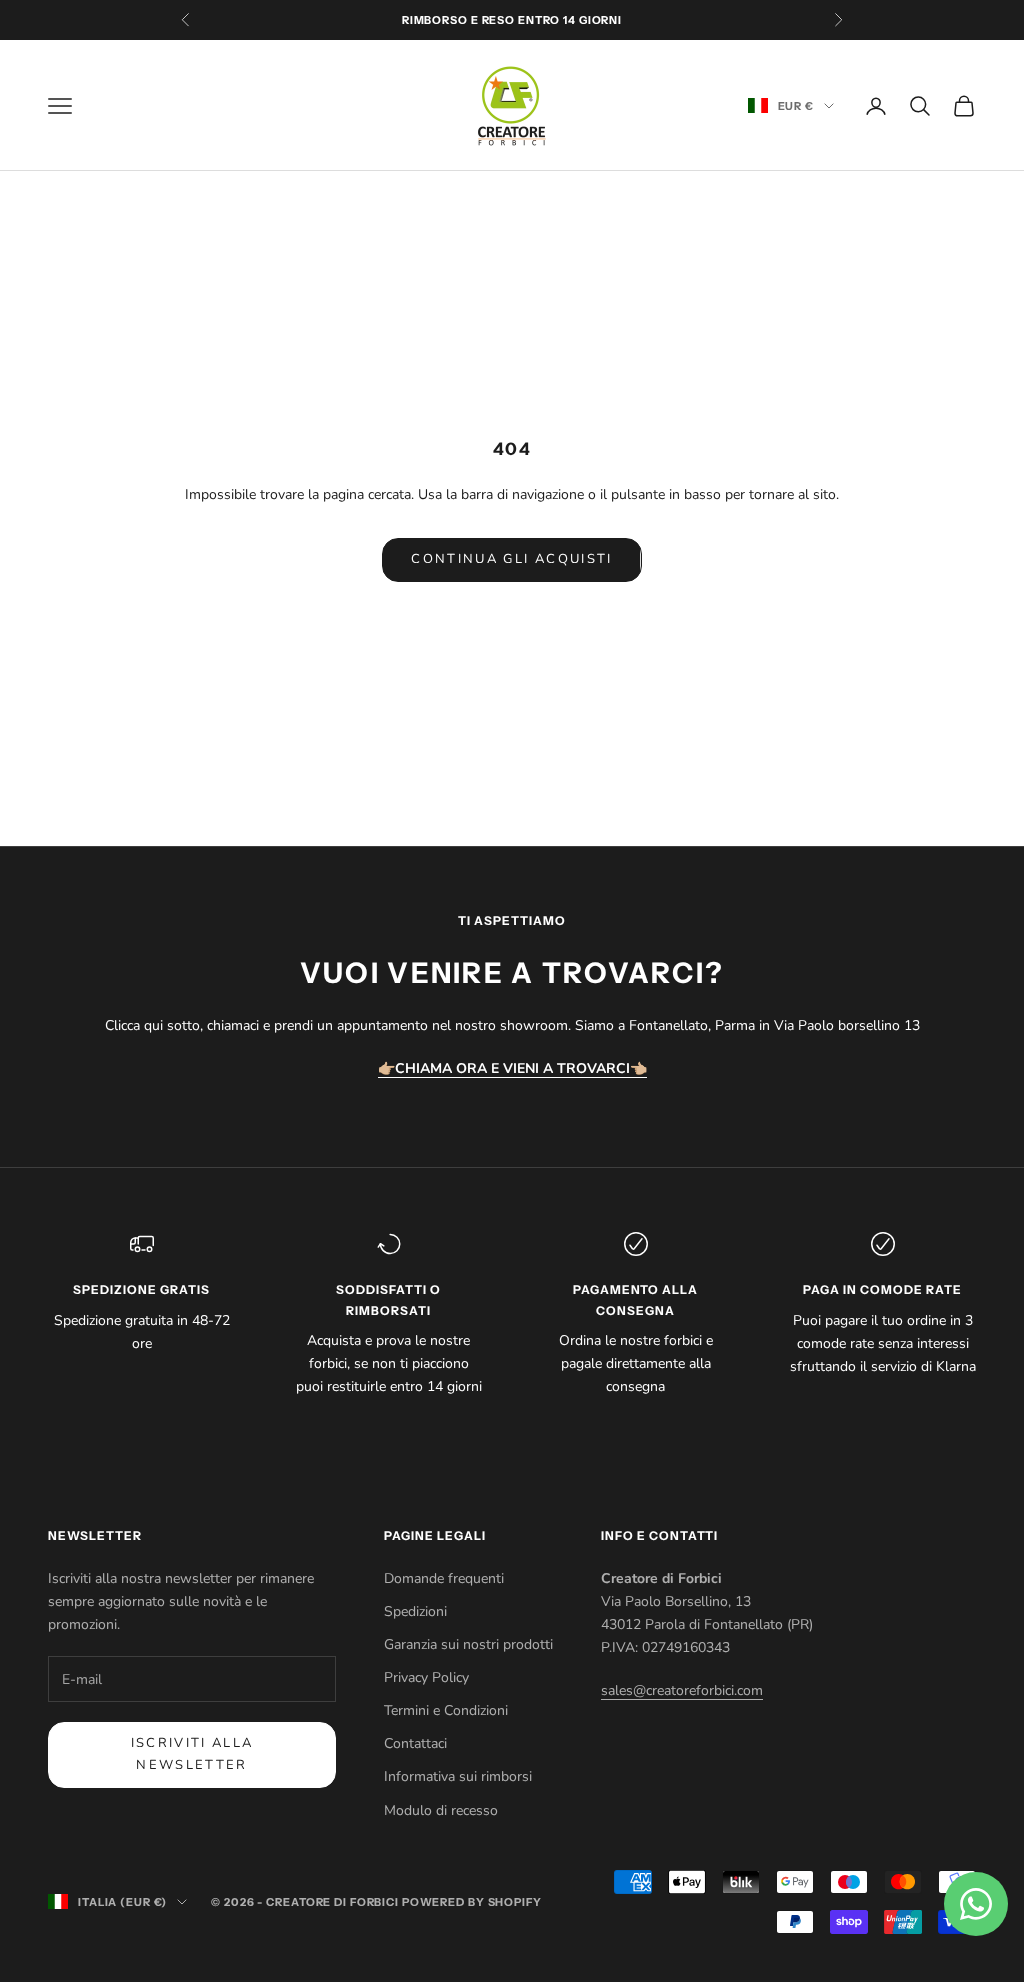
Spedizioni (415, 1611)
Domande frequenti (444, 1578)
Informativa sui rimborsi (458, 1776)
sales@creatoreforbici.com (682, 1690)
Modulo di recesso (441, 1810)
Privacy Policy (426, 1677)
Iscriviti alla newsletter (192, 1753)
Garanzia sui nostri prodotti (468, 1644)
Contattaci (415, 1743)
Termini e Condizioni (446, 1710)
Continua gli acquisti (511, 559)
